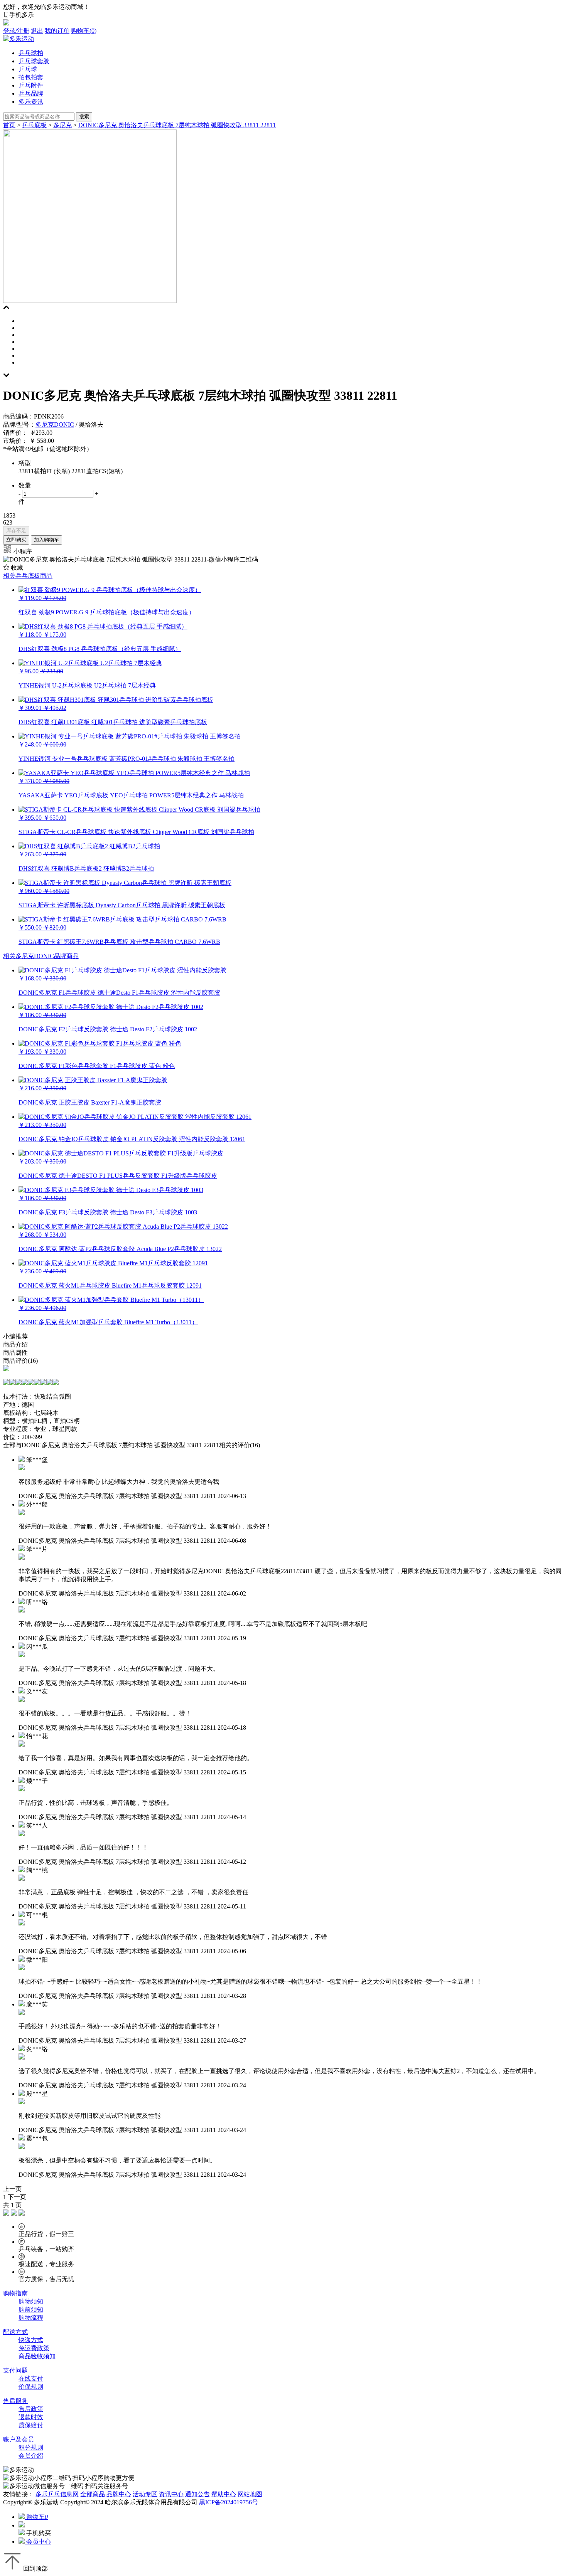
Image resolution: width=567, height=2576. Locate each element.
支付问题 (15, 2370)
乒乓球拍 (31, 53)
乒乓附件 (31, 85)
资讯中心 (171, 2494)
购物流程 (31, 2318)
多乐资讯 (31, 102)
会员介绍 (31, 2456)
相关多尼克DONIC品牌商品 (41, 956)
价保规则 (31, 2387)
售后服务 (15, 2401)
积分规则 (31, 2447)
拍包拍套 (31, 77)
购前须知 (31, 2309)
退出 (37, 31)
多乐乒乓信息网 (57, 2494)
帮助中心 (224, 2494)
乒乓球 (28, 69)
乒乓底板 (34, 125)
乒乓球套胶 (34, 61)
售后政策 (31, 2409)
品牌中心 (119, 2494)
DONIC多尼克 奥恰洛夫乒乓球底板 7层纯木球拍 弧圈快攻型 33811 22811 (177, 125)
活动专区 (145, 2494)
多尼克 (62, 125)
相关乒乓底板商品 (28, 576)
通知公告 (197, 2494)
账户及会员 (19, 2439)
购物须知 (31, 2301)
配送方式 (15, 2332)
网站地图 (250, 2494)
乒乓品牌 (31, 93)
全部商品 (93, 2494)
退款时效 (31, 2417)
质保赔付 (31, 2425)
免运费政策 (34, 2348)
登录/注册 (16, 31)
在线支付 (31, 2378)
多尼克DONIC (55, 425)
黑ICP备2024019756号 (229, 2502)
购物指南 (15, 2293)
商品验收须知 (37, 2356)
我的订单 (57, 31)
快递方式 (31, 2340)
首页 (9, 125)
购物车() (84, 31)
